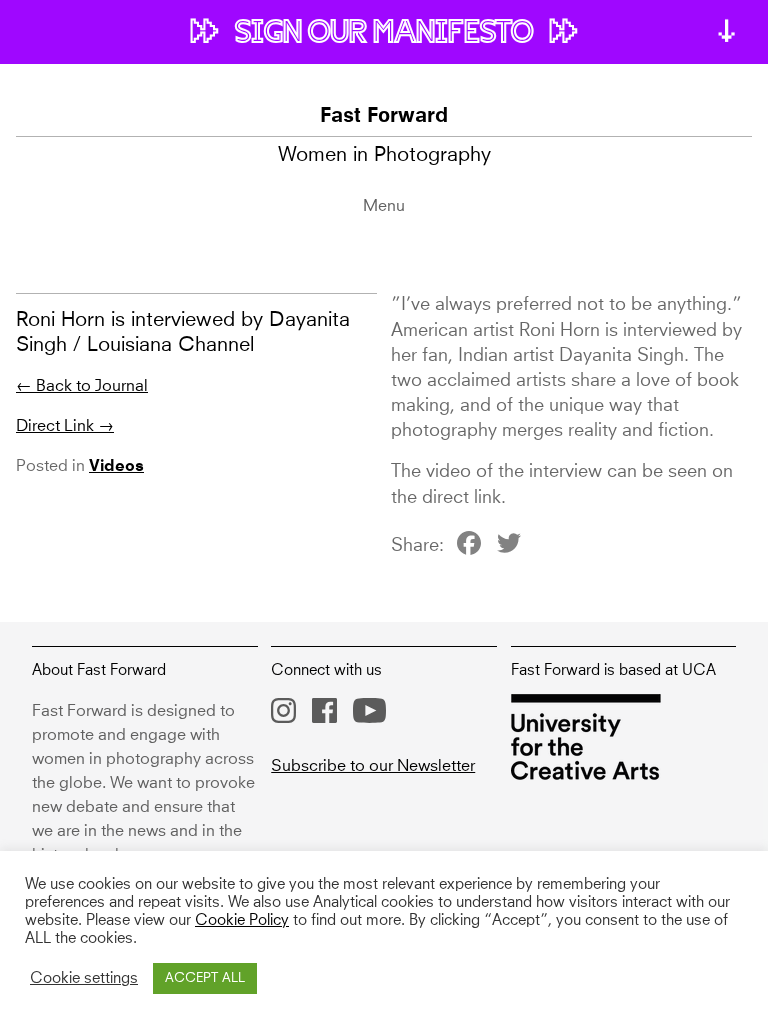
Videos (116, 467)
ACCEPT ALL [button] (205, 978)
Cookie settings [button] (84, 979)
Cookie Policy (242, 921)
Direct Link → (65, 426)
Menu (384, 206)
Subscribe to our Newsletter (373, 766)
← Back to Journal (82, 386)
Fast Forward (384, 117)
